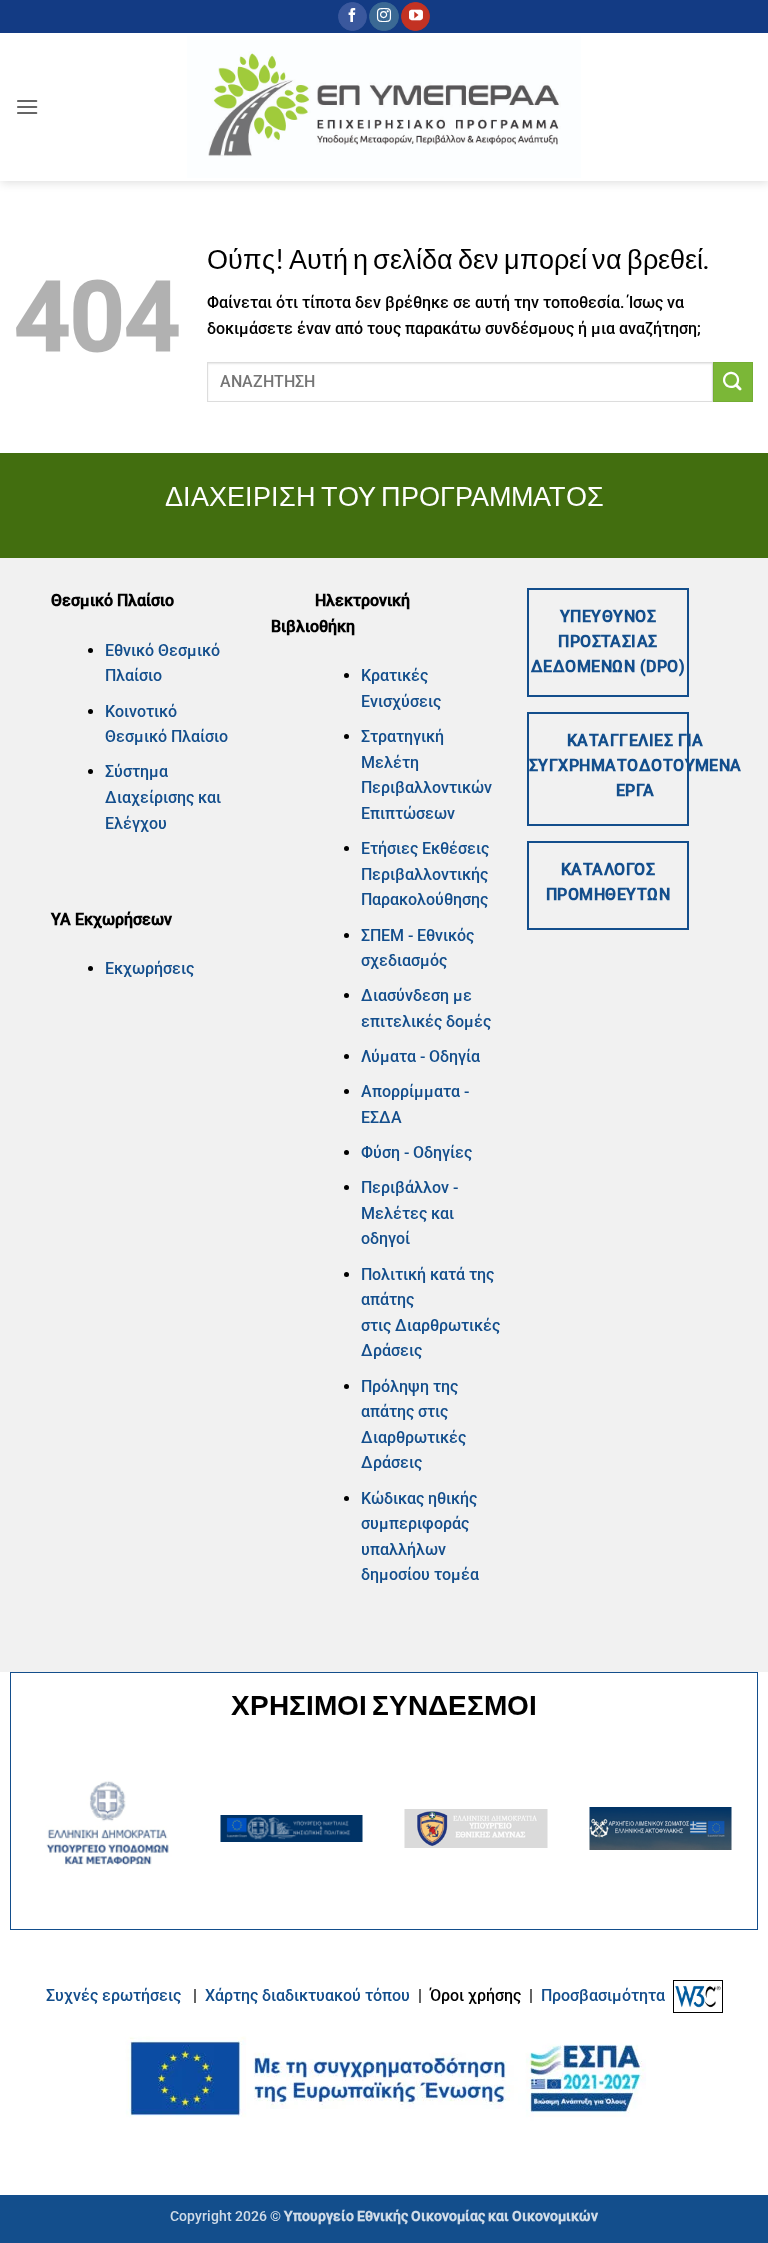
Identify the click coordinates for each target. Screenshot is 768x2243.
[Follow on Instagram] (383, 17)
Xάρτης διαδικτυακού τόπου (309, 1995)
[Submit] (733, 381)
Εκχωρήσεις (149, 968)
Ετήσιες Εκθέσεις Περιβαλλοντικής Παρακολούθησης (425, 874)
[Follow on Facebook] (352, 17)
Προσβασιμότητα (603, 1995)
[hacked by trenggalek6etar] (384, 106)
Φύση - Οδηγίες (416, 1152)
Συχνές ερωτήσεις (113, 1995)
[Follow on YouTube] (415, 17)
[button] (27, 106)
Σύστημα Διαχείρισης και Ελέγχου (163, 797)
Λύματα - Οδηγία (420, 1056)
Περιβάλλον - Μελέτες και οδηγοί (409, 1213)
